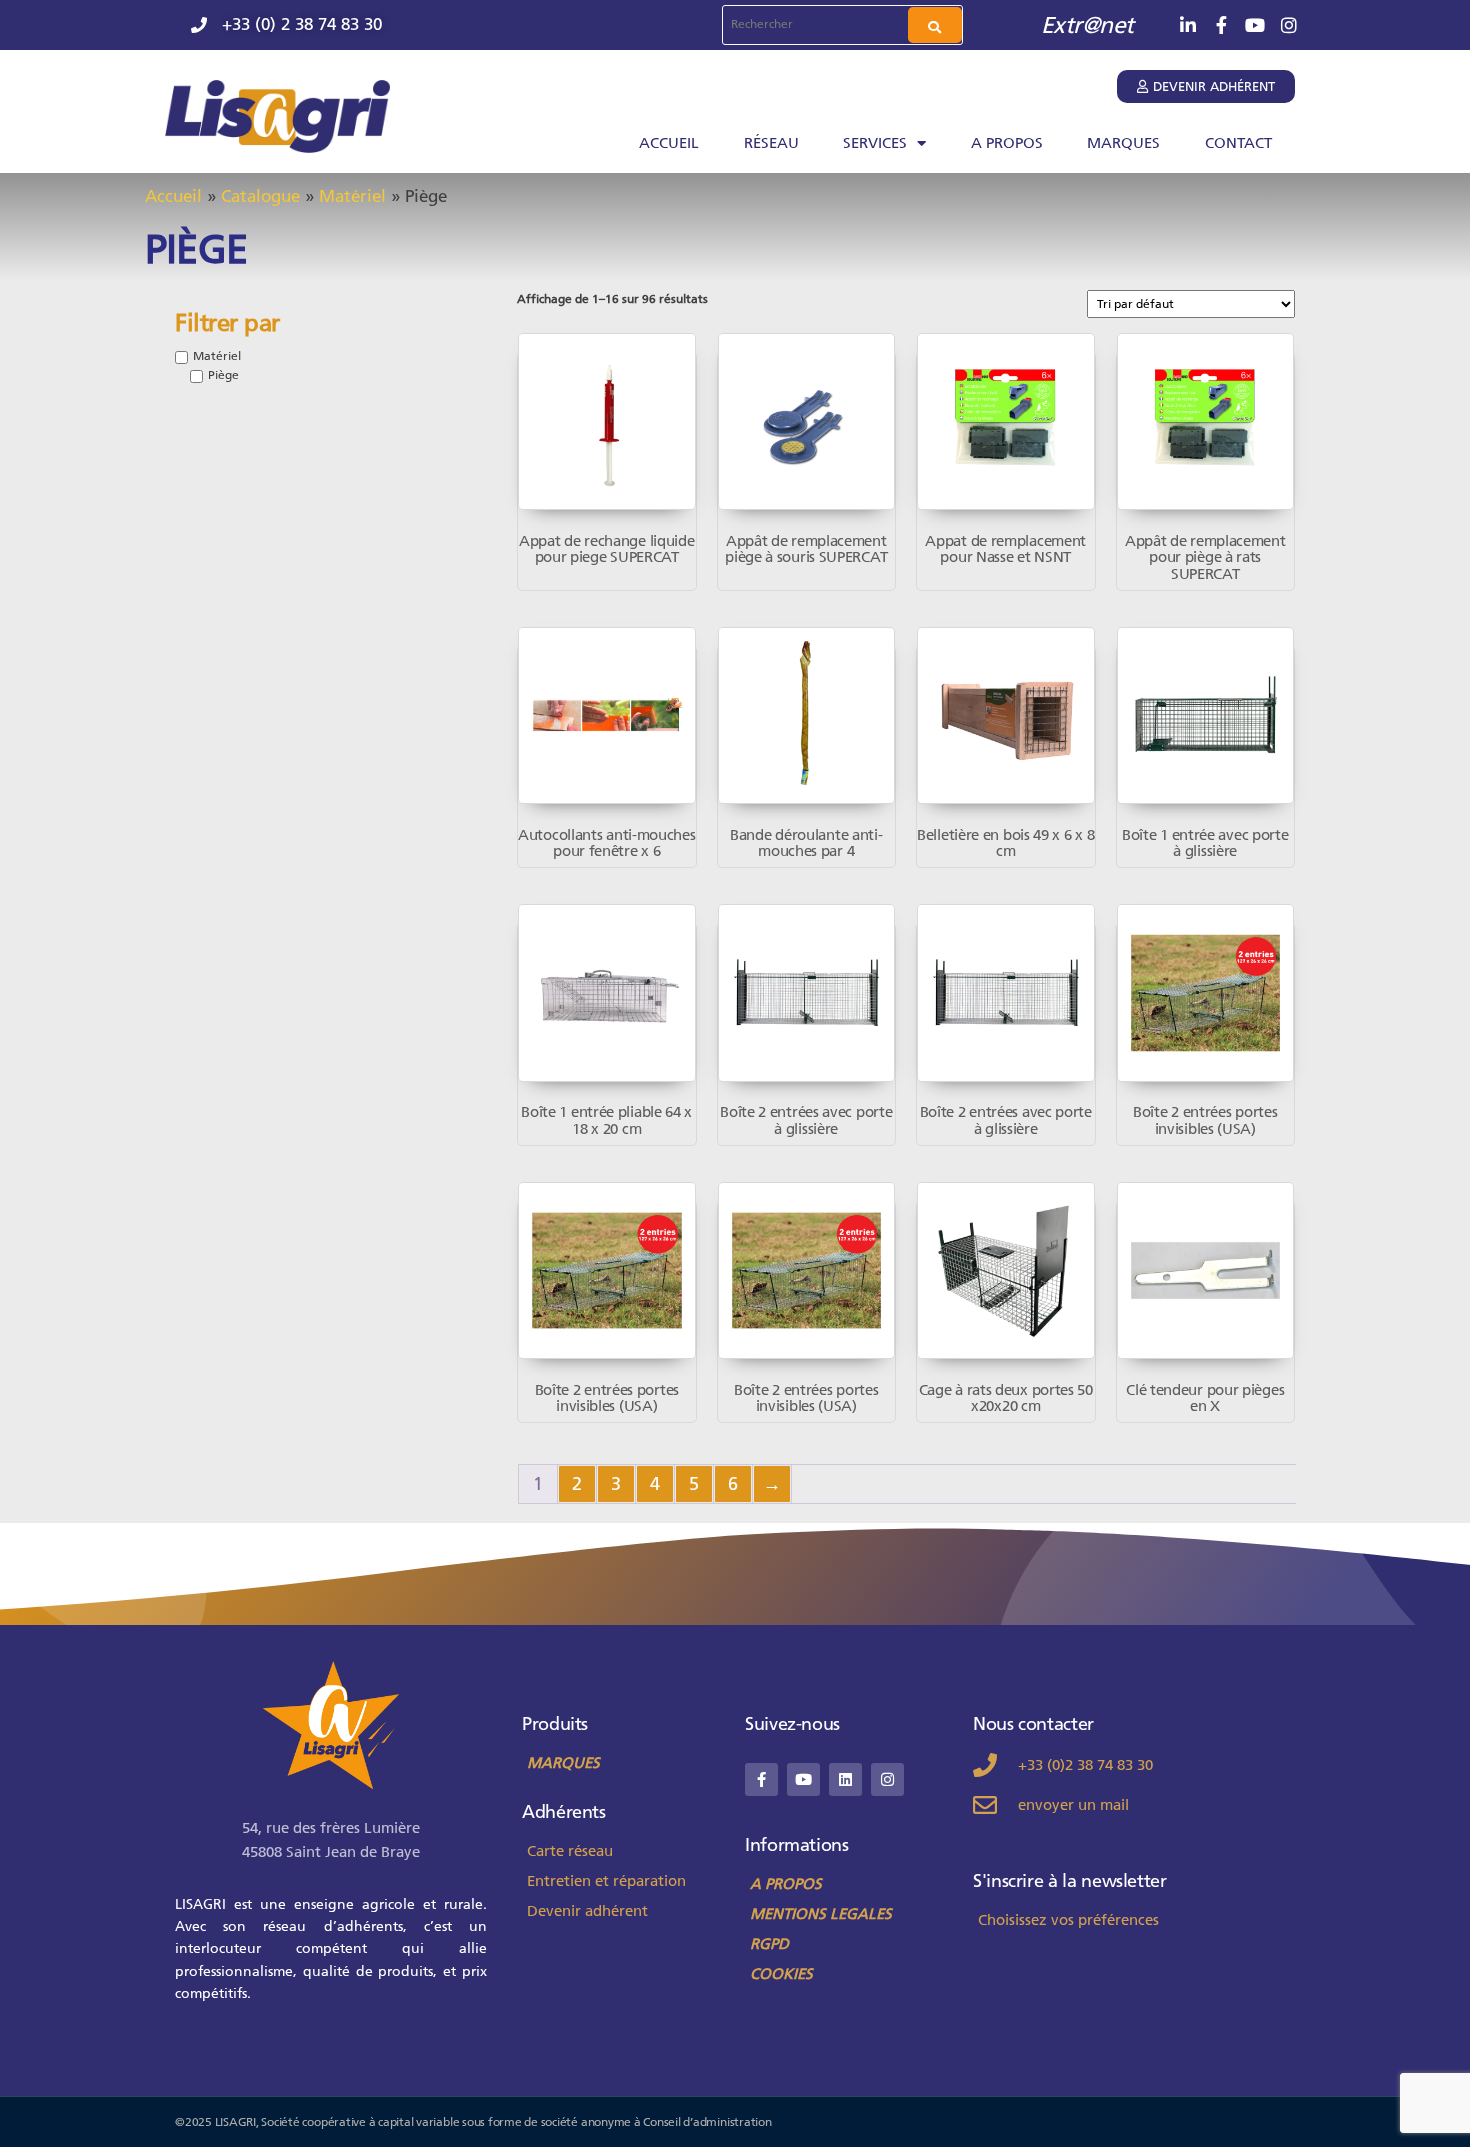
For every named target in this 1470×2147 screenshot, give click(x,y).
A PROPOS (1007, 143)
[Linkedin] (845, 1779)
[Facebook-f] (761, 1779)
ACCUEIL (669, 143)
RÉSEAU (771, 143)
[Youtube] (803, 1779)
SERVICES (875, 143)
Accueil (173, 196)
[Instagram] (887, 1779)
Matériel (352, 196)
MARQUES (1123, 143)
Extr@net (1087, 25)
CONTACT (1238, 143)
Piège (223, 375)
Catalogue (260, 196)
